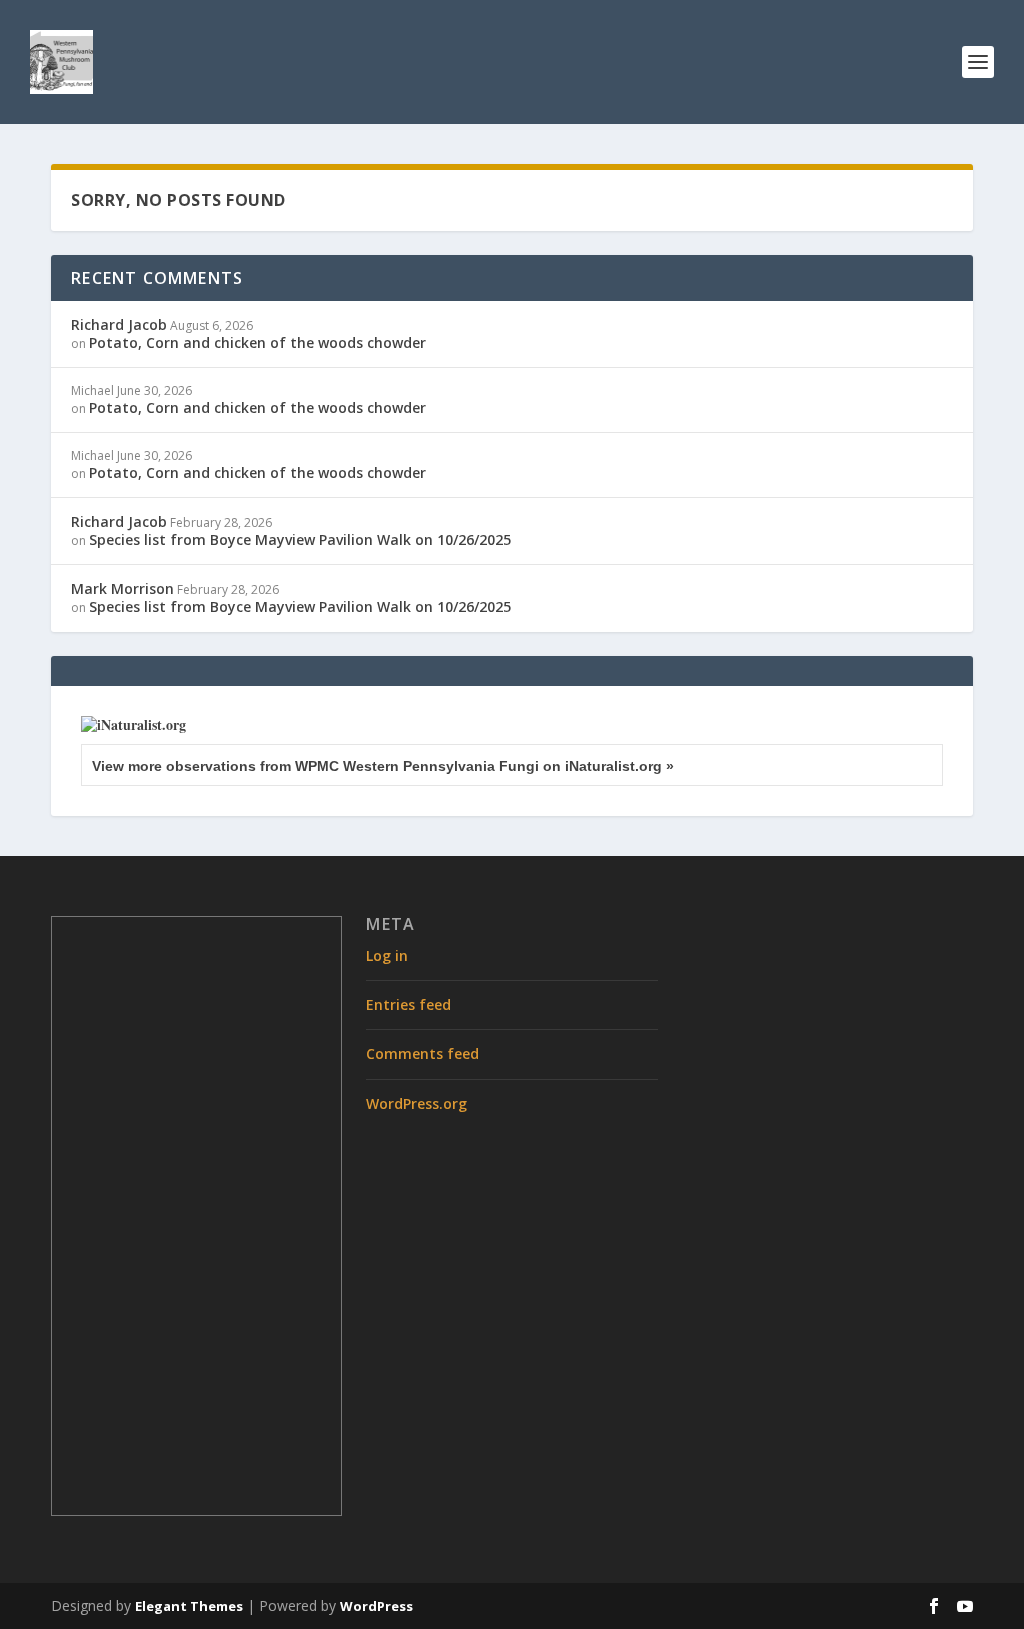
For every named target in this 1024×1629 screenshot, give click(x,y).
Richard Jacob (119, 324)
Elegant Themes (189, 1606)
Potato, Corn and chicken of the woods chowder (257, 342)
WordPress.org (416, 1103)
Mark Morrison (122, 588)
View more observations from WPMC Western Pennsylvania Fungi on (383, 766)
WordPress (376, 1606)
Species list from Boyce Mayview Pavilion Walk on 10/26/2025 (300, 539)
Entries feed (408, 1004)
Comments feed (422, 1053)
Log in (387, 955)
